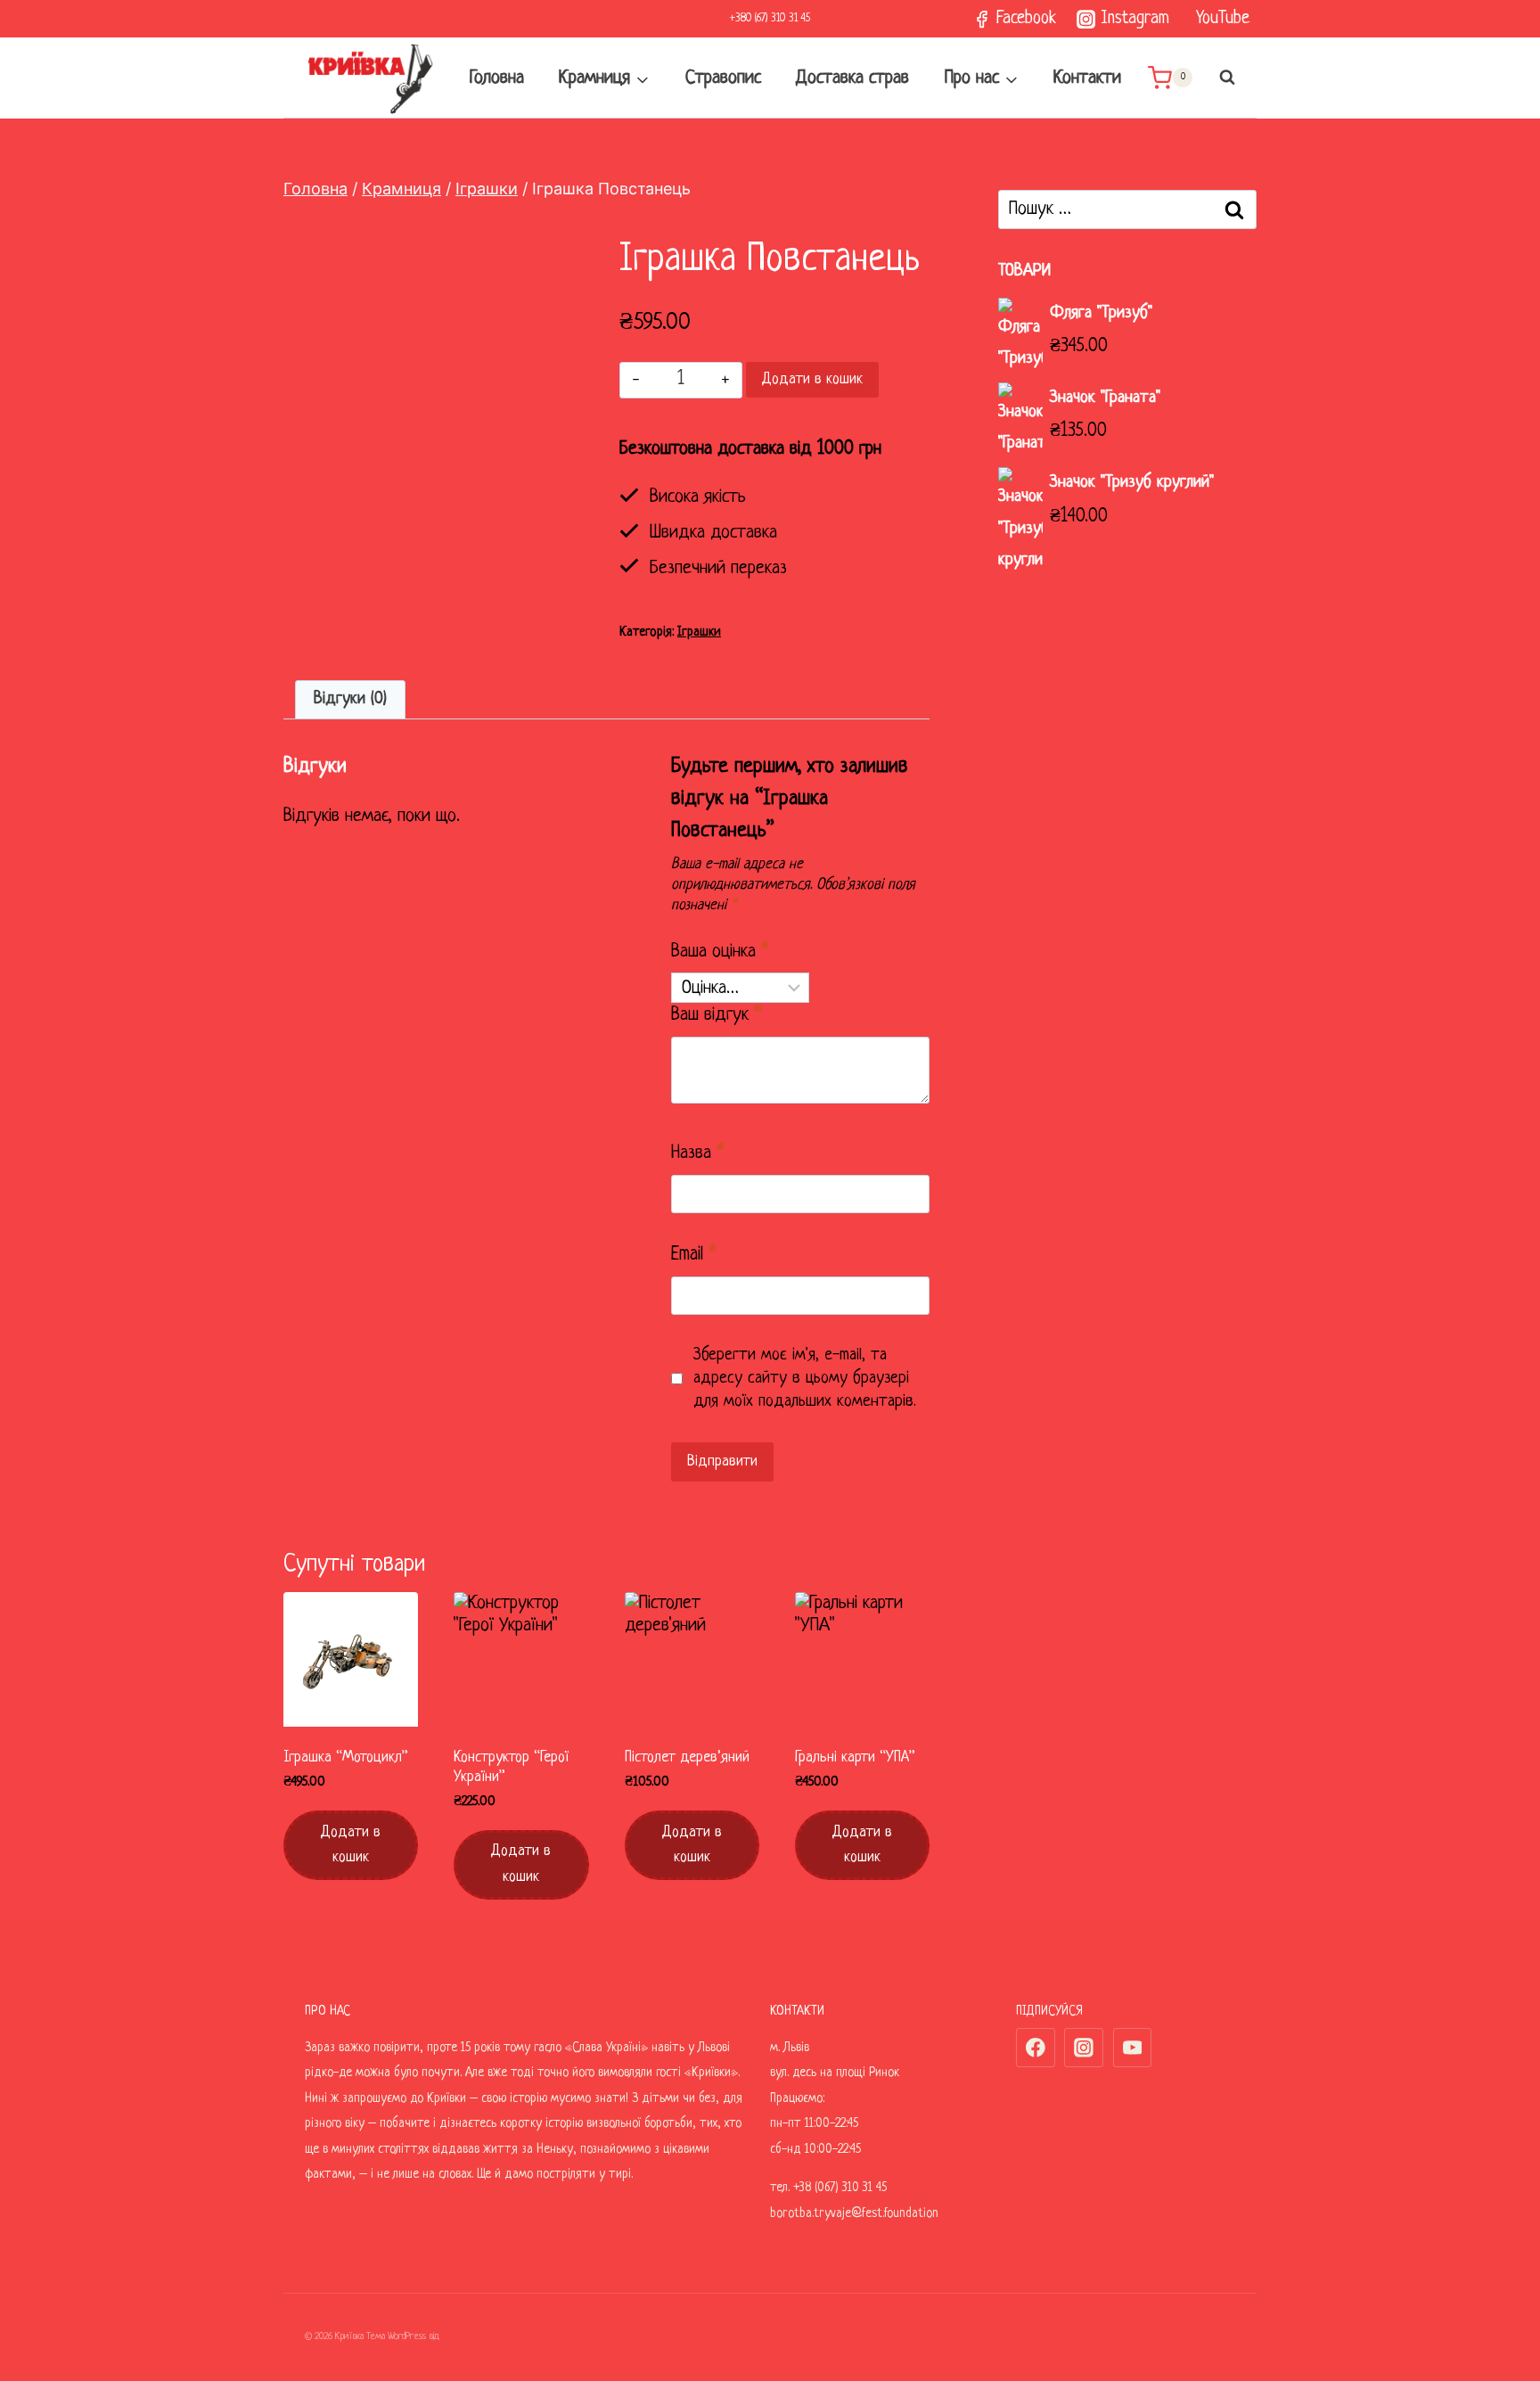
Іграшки (699, 632)
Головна (497, 78)
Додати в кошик (812, 379)
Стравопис (723, 78)
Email (694, 1255)
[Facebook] (1036, 2048)
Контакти (1087, 78)
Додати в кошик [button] (351, 1845)
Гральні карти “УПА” (855, 1757)
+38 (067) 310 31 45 (840, 2188)
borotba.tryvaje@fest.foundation (854, 2213)
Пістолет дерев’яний (687, 1757)
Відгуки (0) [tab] (350, 699)
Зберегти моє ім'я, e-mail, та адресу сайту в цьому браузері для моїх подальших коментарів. (805, 1378)
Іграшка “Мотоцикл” (346, 1757)
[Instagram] (1084, 2048)
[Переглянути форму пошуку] (1218, 78)
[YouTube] (1133, 2048)
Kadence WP (464, 2336)
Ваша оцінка (720, 952)
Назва (698, 1153)
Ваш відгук (717, 1015)
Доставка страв (852, 78)
